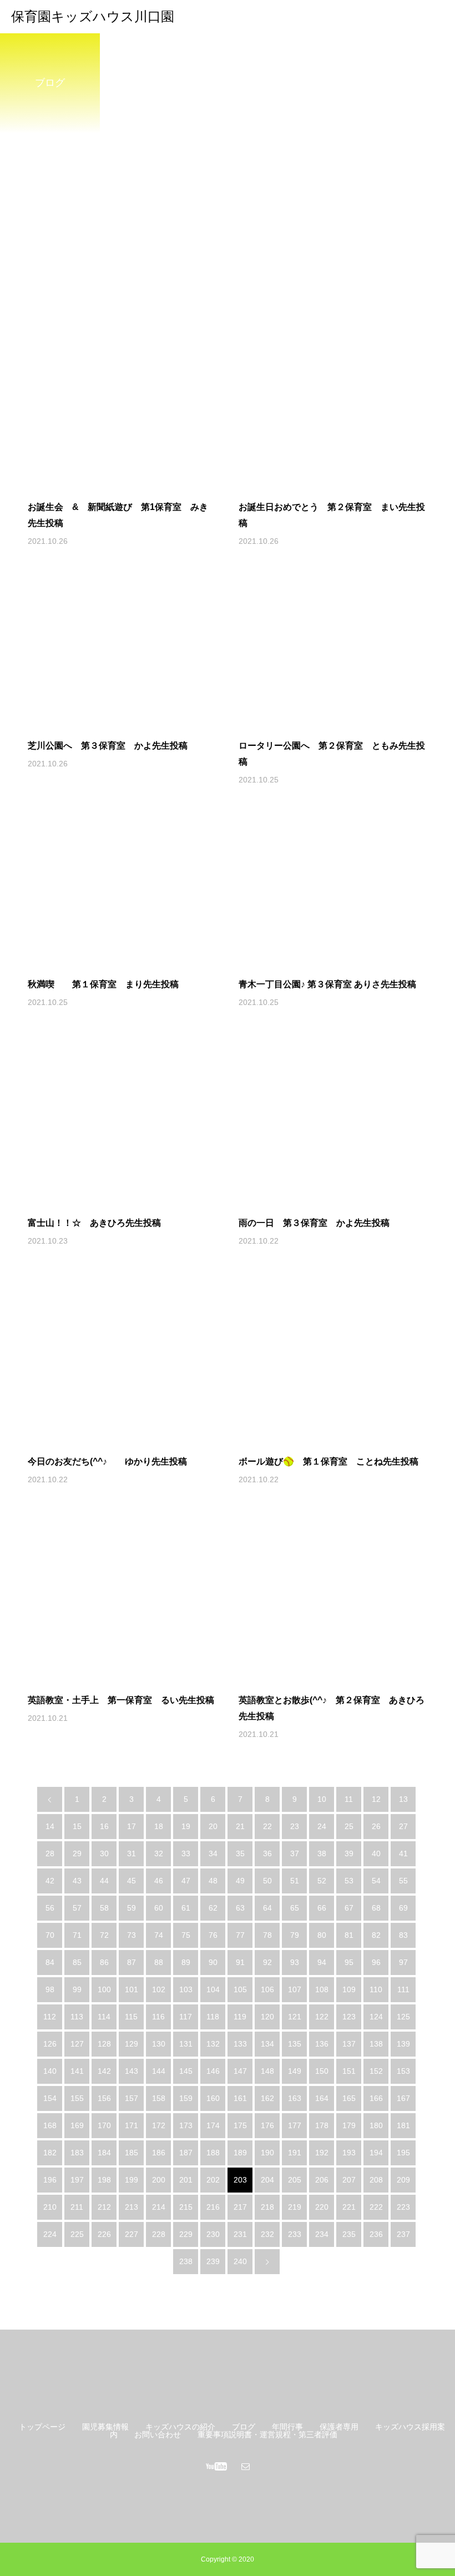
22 (267, 1826)
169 (77, 2125)
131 (186, 2044)
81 (349, 1935)
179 (349, 2125)
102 (159, 1989)
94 (322, 1962)
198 (104, 2180)
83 (403, 1935)
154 (50, 2098)
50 (267, 1881)
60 (159, 1908)
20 (213, 1826)
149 (295, 2071)
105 (240, 1989)
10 (322, 1799)
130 (159, 2044)
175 (240, 2125)
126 (50, 2044)
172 (159, 2125)
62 (213, 1908)
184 (104, 2153)
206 (322, 2180)
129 (132, 2044)
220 (322, 2207)
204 (267, 2180)
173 (186, 2125)
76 (213, 1935)
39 (349, 1853)
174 (213, 2125)
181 (403, 2125)
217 (240, 2207)
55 (403, 1881)
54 (376, 1881)
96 (376, 1962)
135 (295, 2044)
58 (104, 1908)
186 (159, 2153)
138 (376, 2044)
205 (295, 2180)
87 (132, 1962)
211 (77, 2207)
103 (186, 1989)
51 (295, 1881)
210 (50, 2207)
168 (50, 2125)
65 (295, 1908)
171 (132, 2125)
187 (186, 2153)
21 (240, 1826)
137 (349, 2044)
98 (50, 1989)
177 (295, 2125)
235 (349, 2234)
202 (213, 2180)
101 (132, 1989)
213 (132, 2207)
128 (104, 2044)
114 (104, 2017)
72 (104, 1935)
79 (295, 1935)
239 (213, 2261)
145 (186, 2071)
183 (77, 2153)
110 (376, 1989)
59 (132, 1908)
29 (77, 1853)
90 (213, 1962)
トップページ (42, 2427)
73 (132, 1935)
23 (295, 1826)
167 (403, 2098)
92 (267, 1962)
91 (240, 1962)
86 (104, 1962)
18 (159, 1826)
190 (267, 2153)
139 (403, 2044)
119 (240, 2017)
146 (213, 2071)
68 (376, 1908)
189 (240, 2153)
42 (50, 1881)
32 (159, 1853)
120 (267, 2017)
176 (267, 2125)
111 (403, 1989)
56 (50, 1908)
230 (213, 2234)
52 (322, 1881)
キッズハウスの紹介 (180, 2427)
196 (50, 2180)
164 (322, 2098)
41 (403, 1853)
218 (267, 2207)
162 (267, 2098)
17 (132, 1826)
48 (213, 1881)
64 (267, 1908)
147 (240, 2071)
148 (267, 2071)
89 (186, 1962)
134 (267, 2044)
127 (77, 2044)
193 (349, 2153)
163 (295, 2098)
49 (240, 1881)
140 (50, 2071)
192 (322, 2153)
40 (376, 1853)
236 (376, 2234)
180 (376, 2125)
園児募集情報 (105, 2427)
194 (376, 2153)
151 (349, 2071)
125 (403, 2017)
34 (213, 1853)
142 (104, 2071)
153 (403, 2071)
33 (186, 1853)
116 (158, 2017)
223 (403, 2207)
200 (159, 2180)
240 (240, 2261)
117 (186, 2017)
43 (77, 1881)
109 (349, 1989)
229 (186, 2234)
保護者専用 (339, 2427)
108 (322, 1989)
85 (77, 1962)
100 (104, 1989)
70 (50, 1935)
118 (213, 2017)
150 (322, 2071)
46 (159, 1881)
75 (186, 1935)
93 (295, 1962)
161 (240, 2098)
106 (267, 1989)
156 (104, 2098)
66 (322, 1908)
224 (50, 2234)
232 (267, 2234)
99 (77, 1989)
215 (186, 2207)
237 (403, 2234)
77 (240, 1935)
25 (349, 1826)
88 (159, 1962)
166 (376, 2098)
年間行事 (287, 2427)
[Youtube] (217, 2466)
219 (295, 2207)
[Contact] (246, 2466)
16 (104, 1826)
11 (349, 1799)
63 (240, 1908)
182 (50, 2153)
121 (295, 2017)
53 (349, 1881)
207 (349, 2180)
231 (240, 2234)
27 (403, 1826)
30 (104, 1853)
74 (159, 1935)
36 (267, 1853)
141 (77, 2071)
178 (322, 2125)
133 (240, 2044)
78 (267, 1935)
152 (376, 2071)
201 (186, 2180)
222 (376, 2207)
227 (132, 2234)
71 (77, 1935)
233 (295, 2234)
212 (104, 2207)
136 (322, 2044)
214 (159, 2207)
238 (186, 2261)
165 (349, 2098)
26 (376, 1826)
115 (131, 2017)
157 (132, 2098)
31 (132, 1853)
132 (213, 2044)
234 (322, 2234)
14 (50, 1826)
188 (213, 2153)
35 (240, 1853)
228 (159, 2234)
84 (50, 1962)
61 (186, 1908)
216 (213, 2207)
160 (213, 2098)
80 (322, 1935)
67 (349, 1908)
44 (104, 1881)
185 (132, 2153)
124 (376, 2017)
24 (322, 1826)
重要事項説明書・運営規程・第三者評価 (267, 2434)
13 (403, 1799)
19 (186, 1826)
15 (77, 1826)
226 (104, 2234)
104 (213, 1989)
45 (132, 1881)
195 (403, 2153)
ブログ (244, 2427)
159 (186, 2098)
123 (349, 2017)
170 (104, 2125)
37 (295, 1853)
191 (295, 2153)
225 (77, 2234)
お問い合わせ (158, 2434)
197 (77, 2180)
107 (295, 1989)
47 (186, 1881)
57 (77, 1908)
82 (376, 1935)
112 (50, 2017)
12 (376, 1799)
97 (403, 1962)
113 (77, 2017)
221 (349, 2207)
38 (322, 1853)
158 (159, 2098)
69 (403, 1908)
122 (322, 2017)
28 (50, 1853)
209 (403, 2180)
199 (132, 2180)
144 (159, 2071)
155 (77, 2098)
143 (132, 2071)
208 (376, 2180)
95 (349, 1962)
